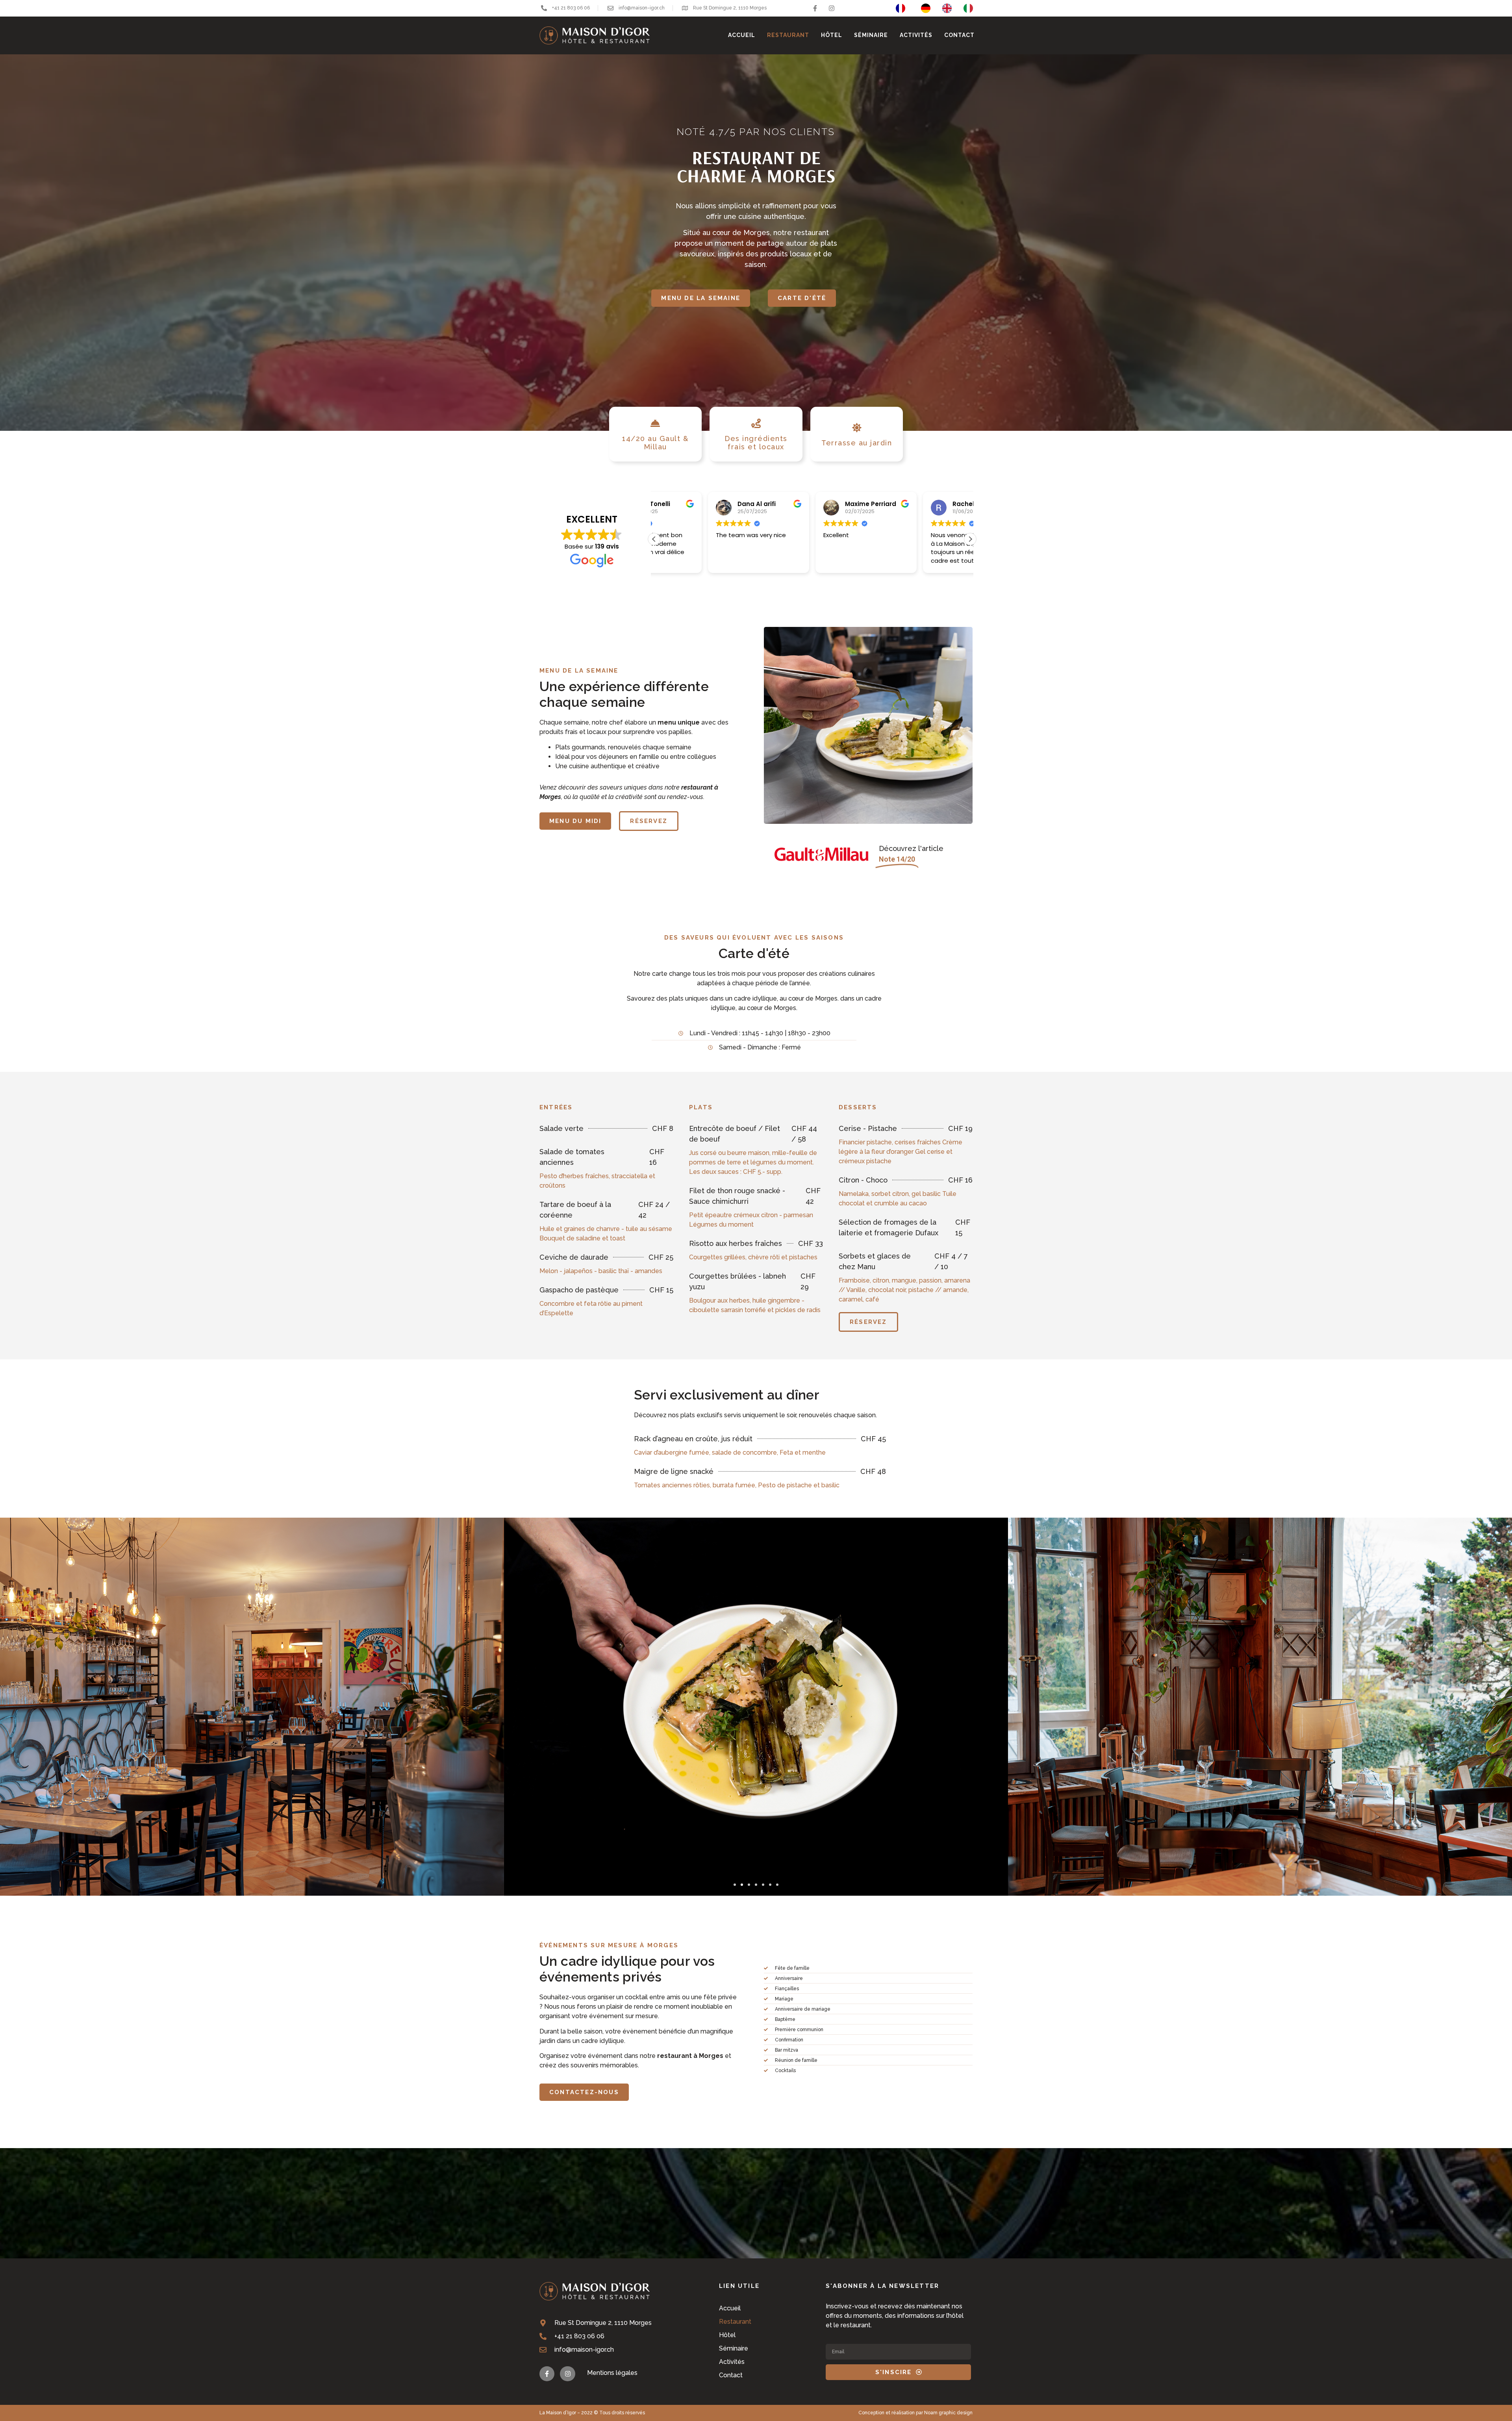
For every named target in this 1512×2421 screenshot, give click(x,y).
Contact (959, 35)
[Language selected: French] (938, 8)
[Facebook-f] (815, 8)
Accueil (742, 35)
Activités (916, 35)
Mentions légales (612, 2373)
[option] (928, 8)
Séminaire (871, 35)
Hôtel (832, 35)
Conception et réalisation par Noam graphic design (915, 2413)
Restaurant (788, 35)
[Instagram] (832, 8)
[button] (654, 539)
